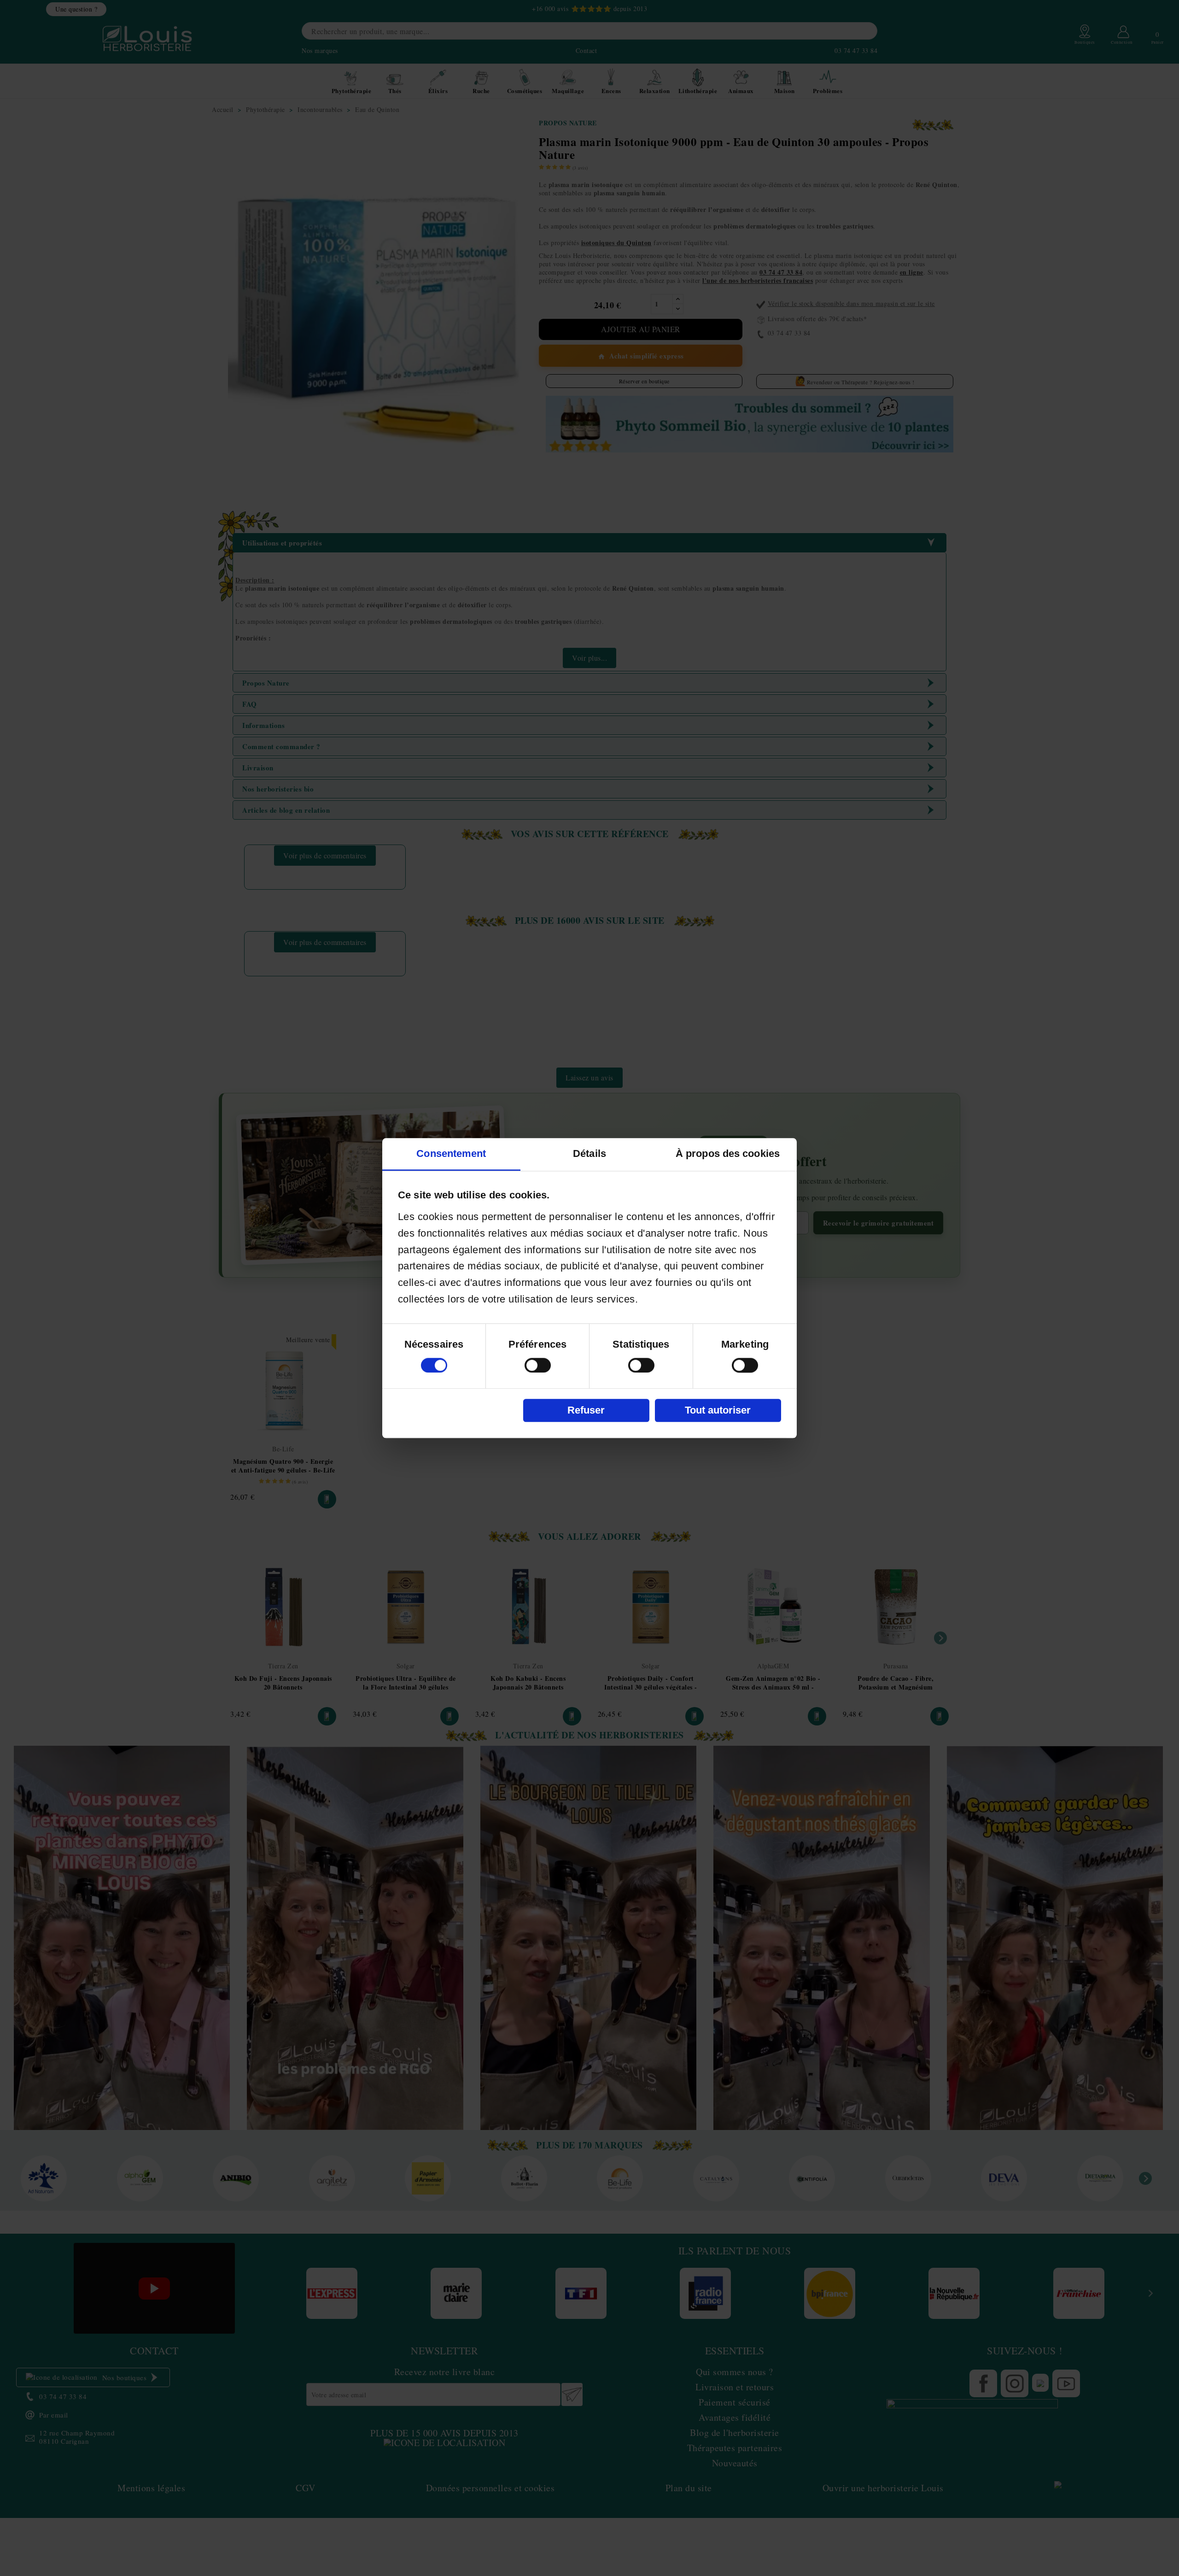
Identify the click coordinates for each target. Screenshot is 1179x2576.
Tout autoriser (718, 1410)
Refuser (586, 1410)
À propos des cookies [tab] (728, 1153)
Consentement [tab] (451, 1153)
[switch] (538, 1365)
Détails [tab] (589, 1153)
